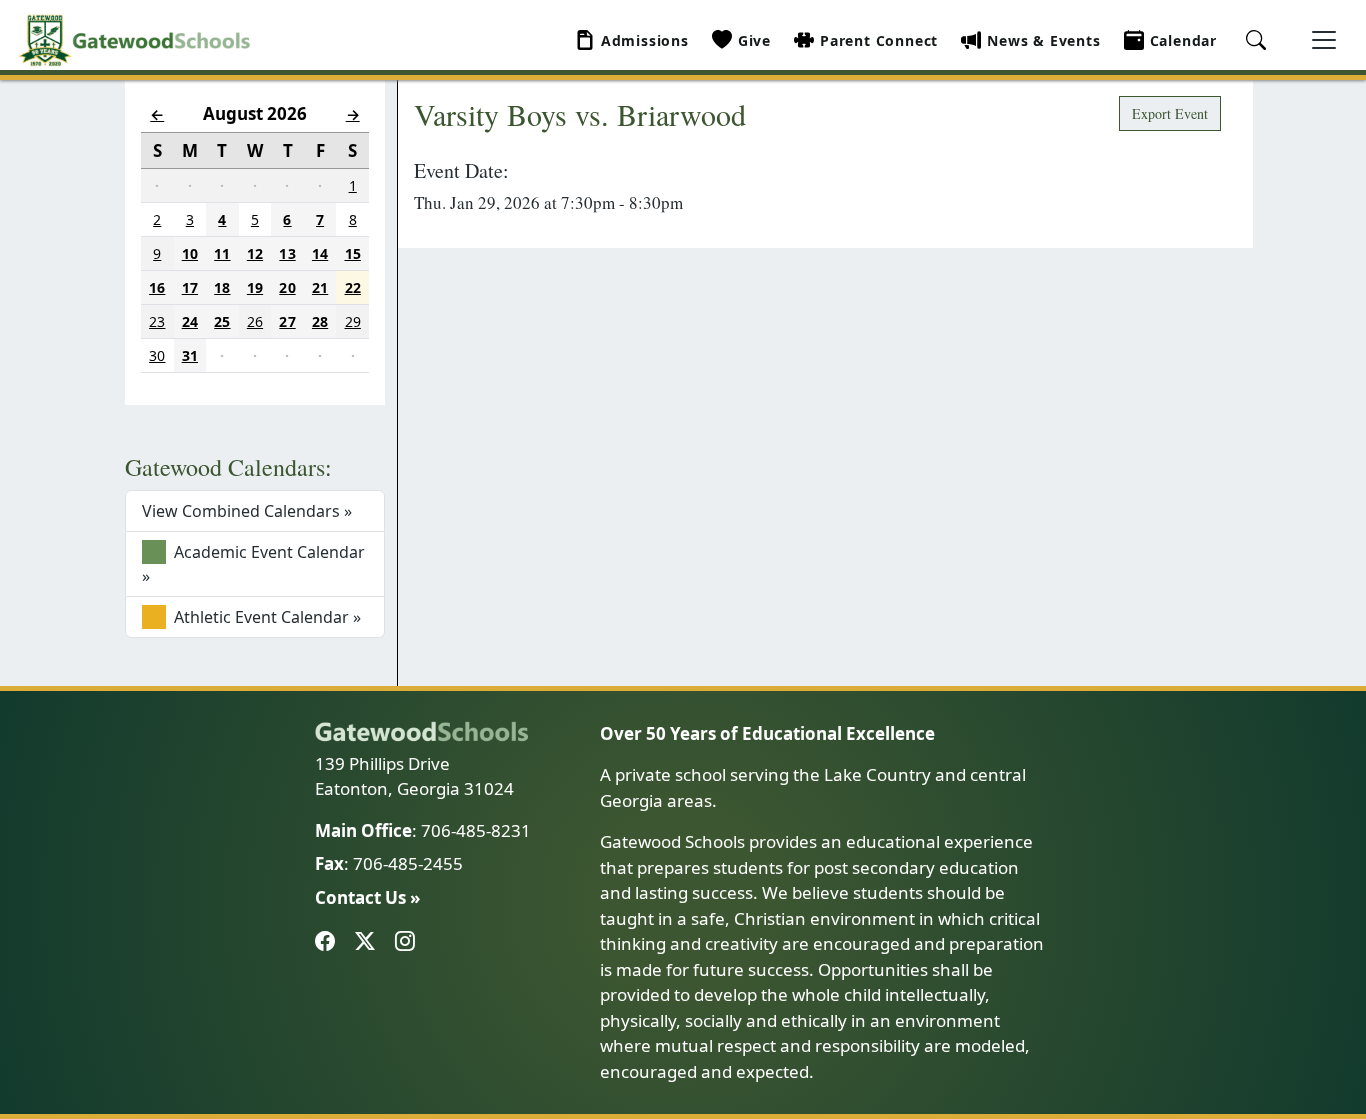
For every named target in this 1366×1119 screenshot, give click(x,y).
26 (255, 321)
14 (320, 253)
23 (157, 321)
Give (754, 40)
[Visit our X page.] (369, 942)
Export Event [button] (1170, 113)
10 (190, 253)
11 (222, 253)
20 (287, 287)
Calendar (1183, 40)
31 (190, 355)
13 (287, 253)
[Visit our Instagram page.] (409, 942)
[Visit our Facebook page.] (329, 942)
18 (222, 287)
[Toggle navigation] (1324, 40)
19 (255, 287)
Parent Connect (879, 40)
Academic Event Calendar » (253, 564)
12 (255, 253)
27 (287, 321)
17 (190, 287)
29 (353, 321)
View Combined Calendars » (247, 511)
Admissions (645, 40)
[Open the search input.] (1259, 46)
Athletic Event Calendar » (265, 617)
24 (190, 321)
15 (353, 253)
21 (320, 287)
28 (320, 321)
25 (222, 321)
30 (157, 355)
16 (157, 287)
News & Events (1043, 40)
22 (353, 287)
